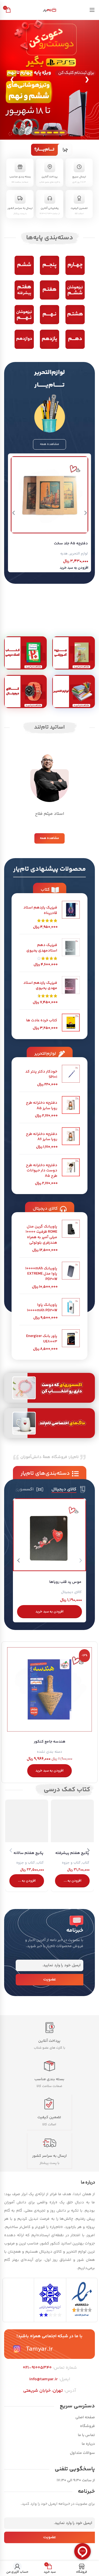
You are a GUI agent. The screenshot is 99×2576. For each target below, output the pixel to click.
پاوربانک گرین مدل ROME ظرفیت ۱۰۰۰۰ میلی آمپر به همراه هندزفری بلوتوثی (41, 1235)
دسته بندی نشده (50, 1752)
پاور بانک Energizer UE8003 (42, 1339)
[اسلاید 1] (62, 133)
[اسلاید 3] (50, 133)
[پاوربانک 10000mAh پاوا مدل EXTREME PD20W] (71, 1276)
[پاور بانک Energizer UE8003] (71, 1341)
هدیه (64, 554)
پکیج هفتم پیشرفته (72, 1853)
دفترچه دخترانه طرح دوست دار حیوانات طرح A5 (42, 1171)
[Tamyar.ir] (17, 2349)
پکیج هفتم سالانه (28, 1853)
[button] (74, 568)
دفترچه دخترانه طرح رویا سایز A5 (42, 1106)
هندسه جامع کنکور (50, 1742)
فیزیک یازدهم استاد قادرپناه (40, 911)
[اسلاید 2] (56, 133)
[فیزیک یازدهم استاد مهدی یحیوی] (71, 991)
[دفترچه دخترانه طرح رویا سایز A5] (71, 1107)
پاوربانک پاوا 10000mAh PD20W (42, 1308)
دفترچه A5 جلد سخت (71, 544)
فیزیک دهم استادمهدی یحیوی (42, 948)
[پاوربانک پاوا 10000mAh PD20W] (71, 1309)
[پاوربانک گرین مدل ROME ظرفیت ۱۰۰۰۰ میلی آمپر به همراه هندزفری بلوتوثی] (71, 1237)
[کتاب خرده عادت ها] (71, 1023)
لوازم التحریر (79, 554)
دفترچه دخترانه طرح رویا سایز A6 (42, 1137)
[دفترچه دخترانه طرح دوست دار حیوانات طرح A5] (71, 1172)
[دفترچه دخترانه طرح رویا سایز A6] (71, 1139)
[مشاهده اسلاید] (50, 80)
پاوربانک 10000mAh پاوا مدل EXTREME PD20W (41, 1274)
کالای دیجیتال (71, 1592)
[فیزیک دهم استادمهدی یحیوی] (71, 953)
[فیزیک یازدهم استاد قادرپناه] (71, 915)
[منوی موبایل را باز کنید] (92, 10)
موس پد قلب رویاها (65, 1582)
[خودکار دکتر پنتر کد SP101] (71, 1076)
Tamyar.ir (39, 2349)
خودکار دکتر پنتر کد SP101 (41, 1075)
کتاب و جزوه (71, 1863)
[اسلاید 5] (37, 133)
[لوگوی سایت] (50, 10)
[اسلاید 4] (43, 133)
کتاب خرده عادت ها (42, 1021)
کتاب (86, 1863)
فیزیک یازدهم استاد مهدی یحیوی (40, 986)
